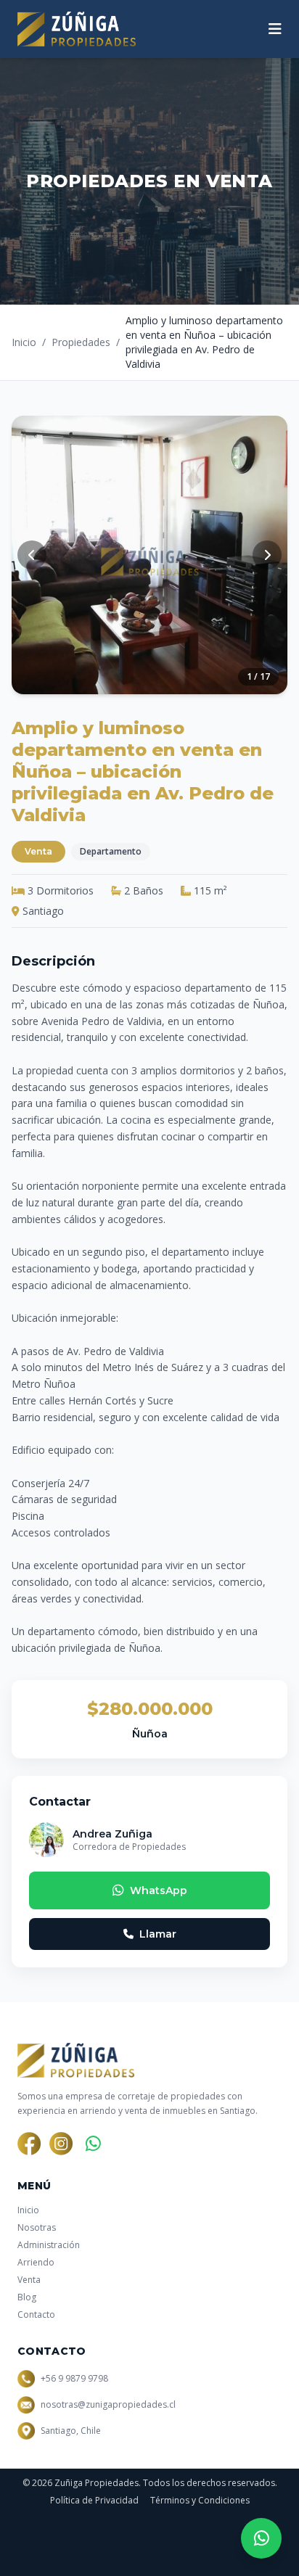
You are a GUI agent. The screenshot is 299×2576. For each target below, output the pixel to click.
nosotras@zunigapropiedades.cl (108, 2405)
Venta (29, 2280)
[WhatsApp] (93, 2144)
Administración (49, 2245)
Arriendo (36, 2262)
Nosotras (37, 2227)
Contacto (36, 2314)
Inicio (24, 342)
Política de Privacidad (94, 2501)
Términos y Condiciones (200, 2501)
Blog (27, 2297)
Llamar (158, 1934)
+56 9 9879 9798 (74, 2379)
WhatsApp (159, 1890)
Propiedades (81, 342)
